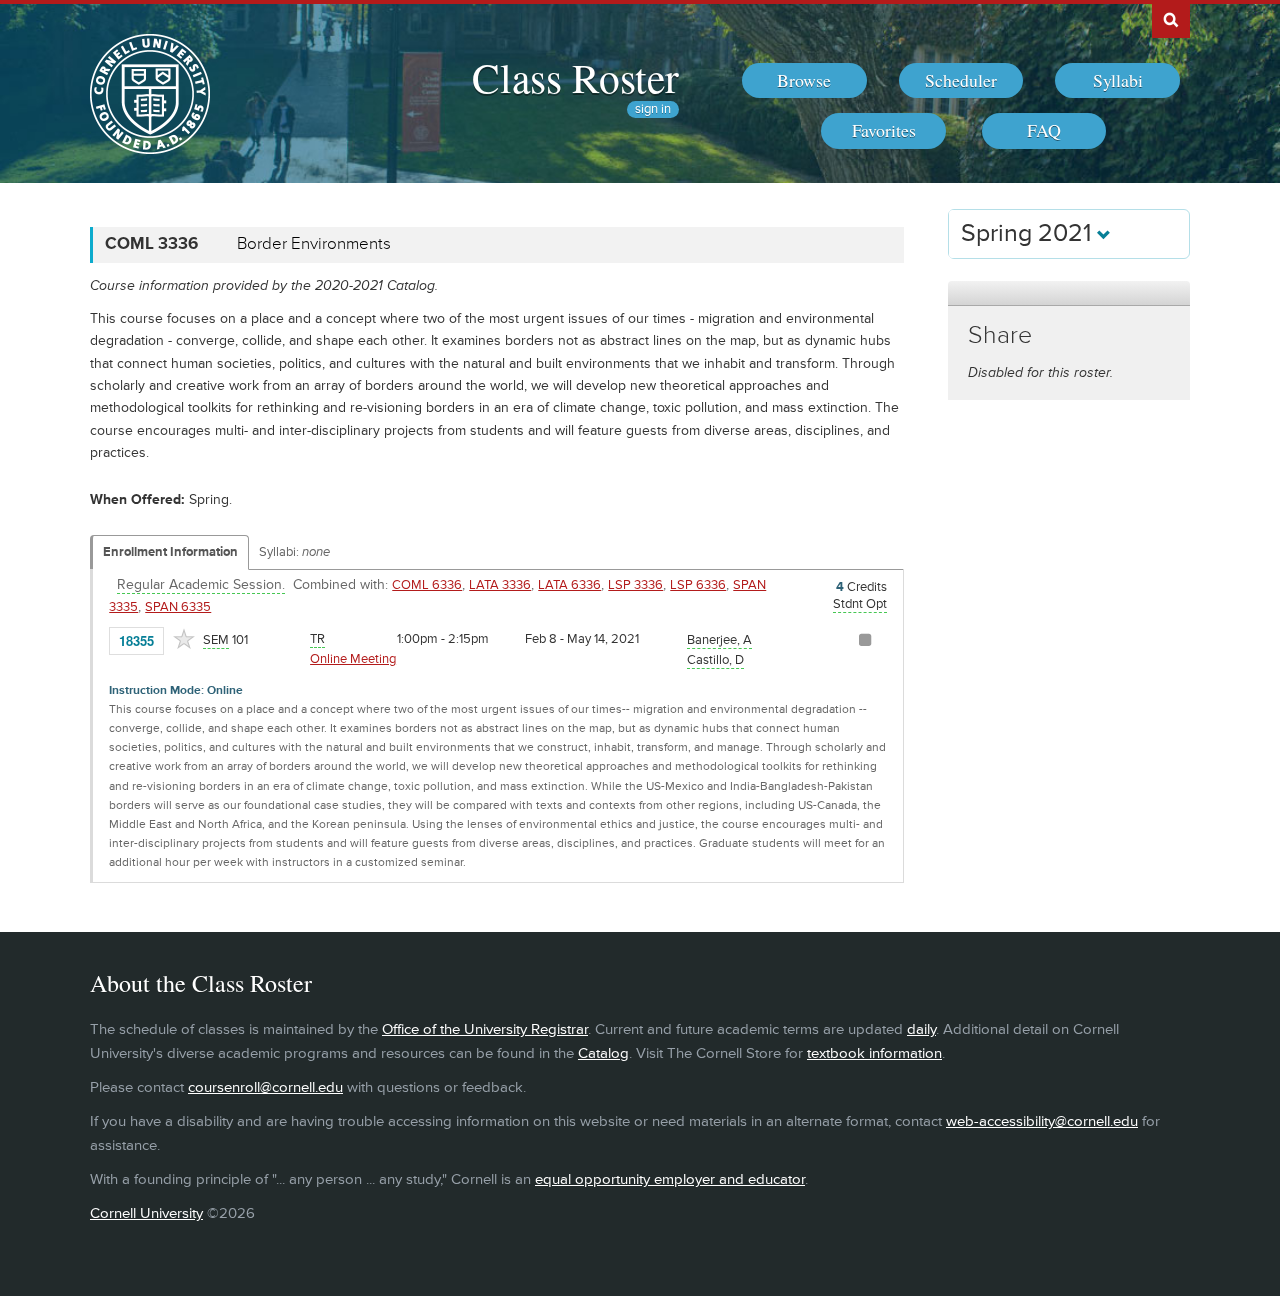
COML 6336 (427, 585)
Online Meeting (353, 659)
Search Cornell (1171, 19)
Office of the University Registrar (485, 1029)
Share (1000, 335)
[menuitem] (804, 81)
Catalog (603, 1053)
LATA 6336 (569, 585)
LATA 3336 (500, 585)
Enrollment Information (170, 552)
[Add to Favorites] (184, 639)
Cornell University (146, 1213)
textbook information (874, 1053)
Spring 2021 (1029, 233)
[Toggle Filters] (1069, 293)
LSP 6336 (698, 585)
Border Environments (314, 244)
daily (921, 1029)
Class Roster (575, 77)
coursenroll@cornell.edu (265, 1087)
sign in (653, 109)
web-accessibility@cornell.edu (1042, 1121)
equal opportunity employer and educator (670, 1179)
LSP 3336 (635, 585)
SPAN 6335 (178, 607)
